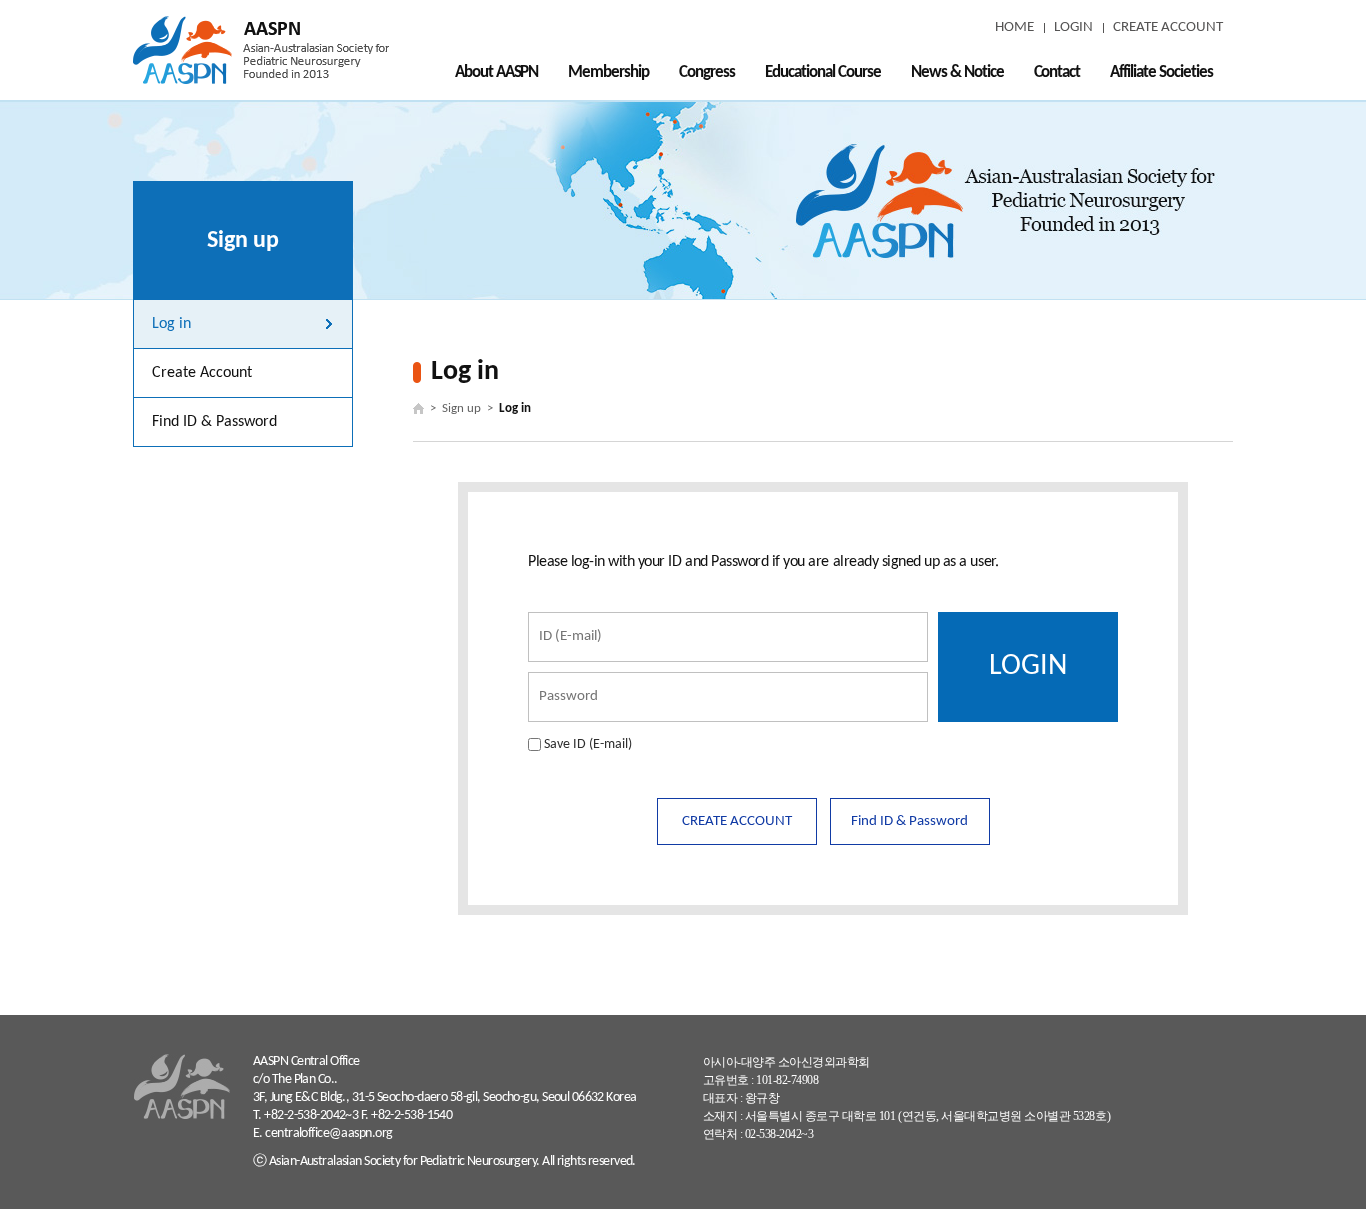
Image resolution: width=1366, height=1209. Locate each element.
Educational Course (823, 72)
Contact (1057, 72)
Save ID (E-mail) (588, 744)
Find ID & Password (214, 422)
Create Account (202, 373)
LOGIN (1073, 27)
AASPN (261, 50)
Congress (707, 72)
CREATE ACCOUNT (1168, 27)
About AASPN (497, 72)
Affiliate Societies (1161, 72)
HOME (1014, 27)
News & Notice (957, 72)
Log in (171, 324)
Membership (608, 72)
